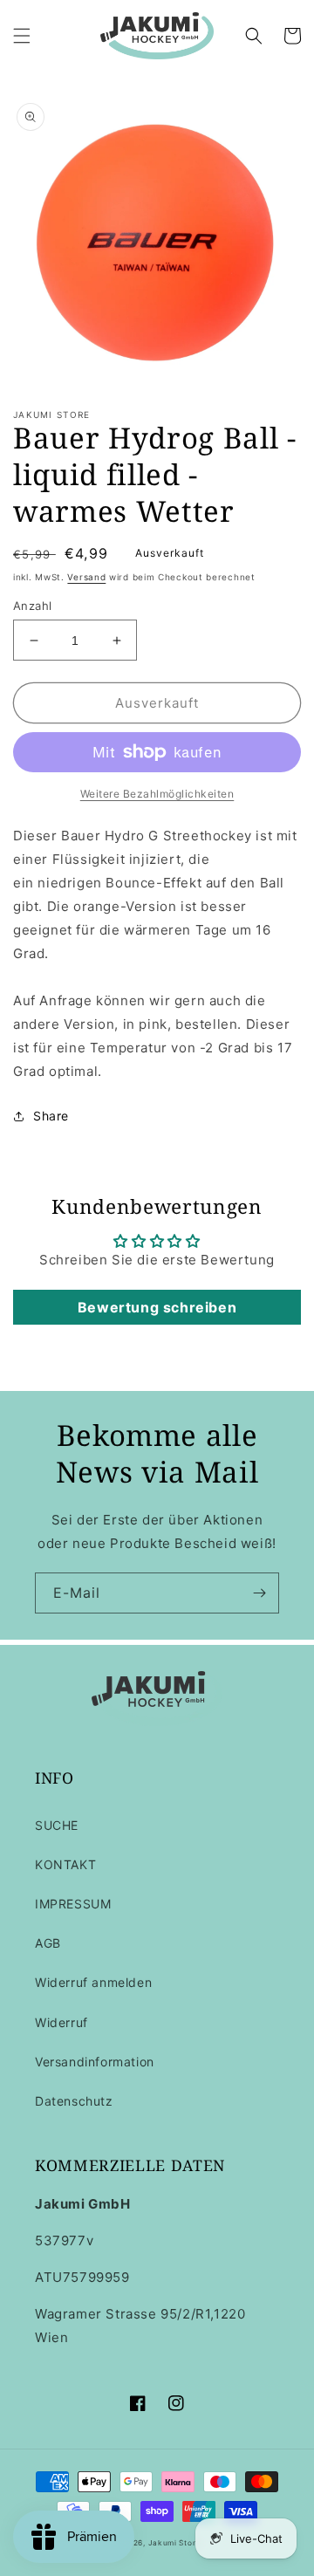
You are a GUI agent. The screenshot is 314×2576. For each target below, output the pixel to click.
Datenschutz (74, 2101)
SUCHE (57, 1825)
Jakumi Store (174, 2543)
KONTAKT (65, 1864)
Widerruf (61, 2022)
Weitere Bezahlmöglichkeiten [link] (157, 794)
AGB (48, 1943)
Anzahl (32, 606)
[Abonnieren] (259, 1593)
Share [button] (51, 1116)
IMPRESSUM (73, 1904)
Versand (86, 577)
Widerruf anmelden (93, 1982)
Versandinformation (95, 2062)
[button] (22, 36)
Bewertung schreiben (157, 1307)
